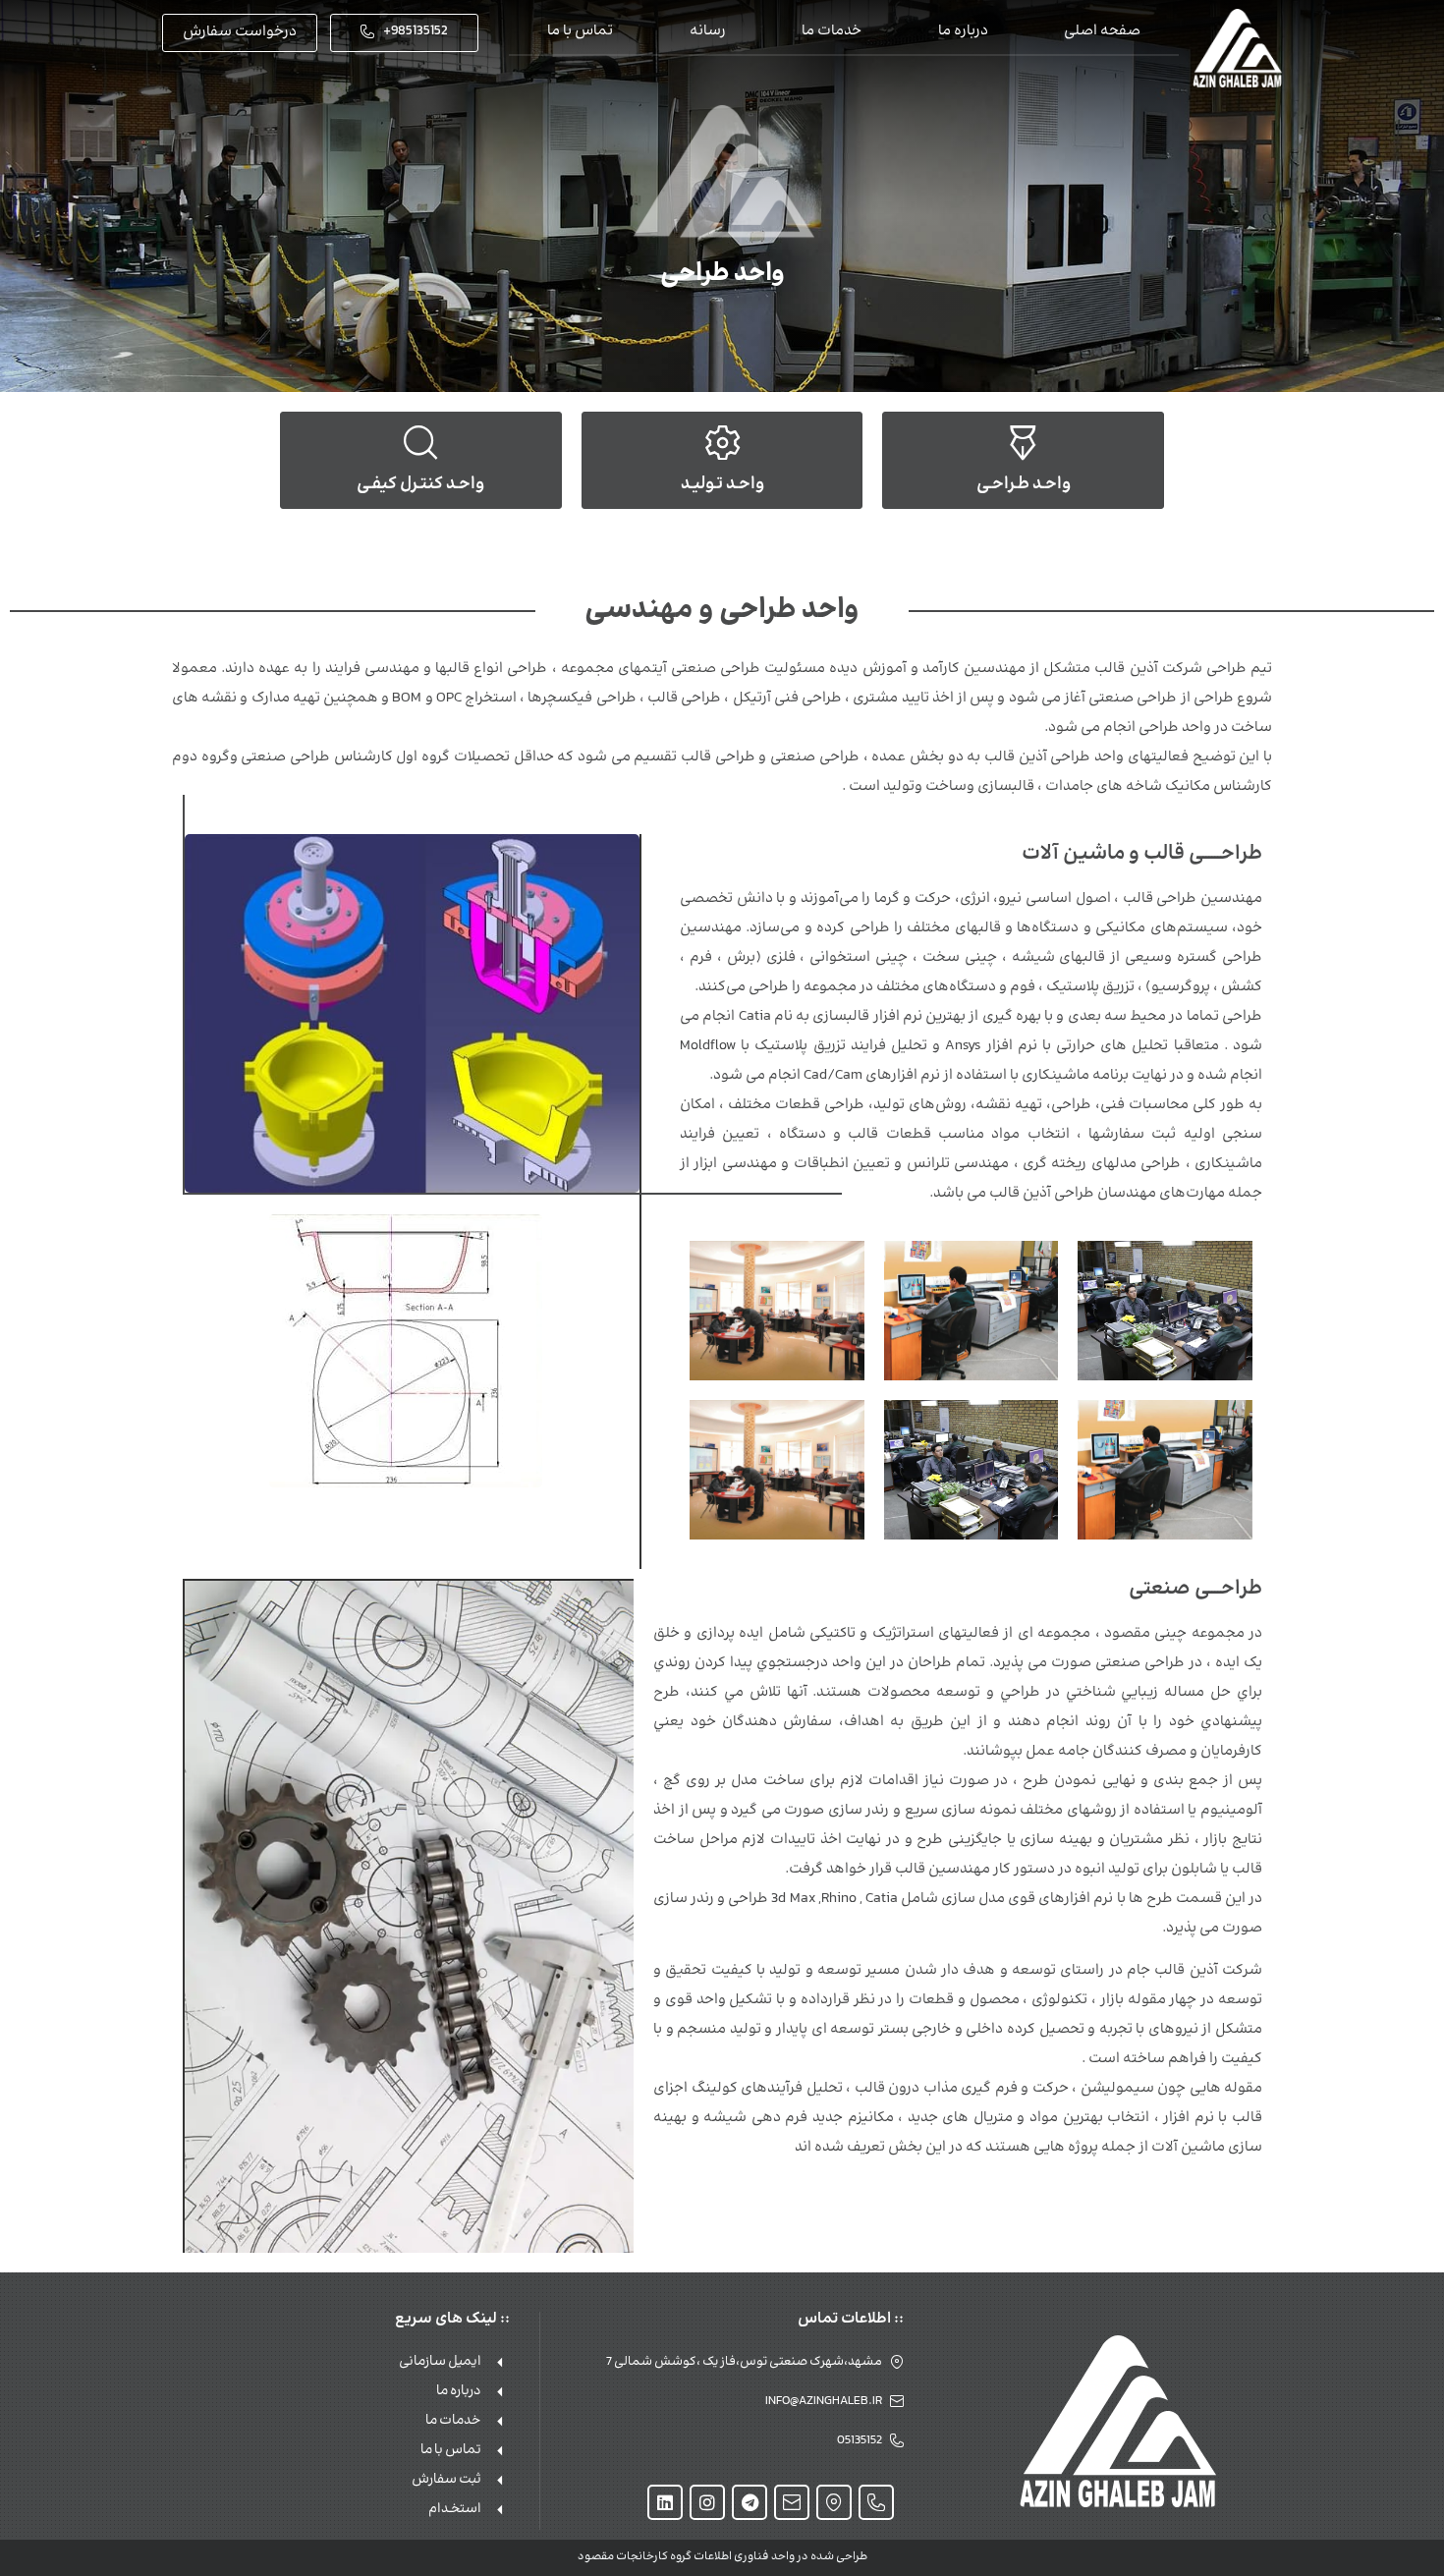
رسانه (708, 31)
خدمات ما (832, 31)
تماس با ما (580, 31)
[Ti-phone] (876, 2502)
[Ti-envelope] (792, 2502)
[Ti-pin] (834, 2502)
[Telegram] (750, 2502)
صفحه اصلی (1102, 31)
